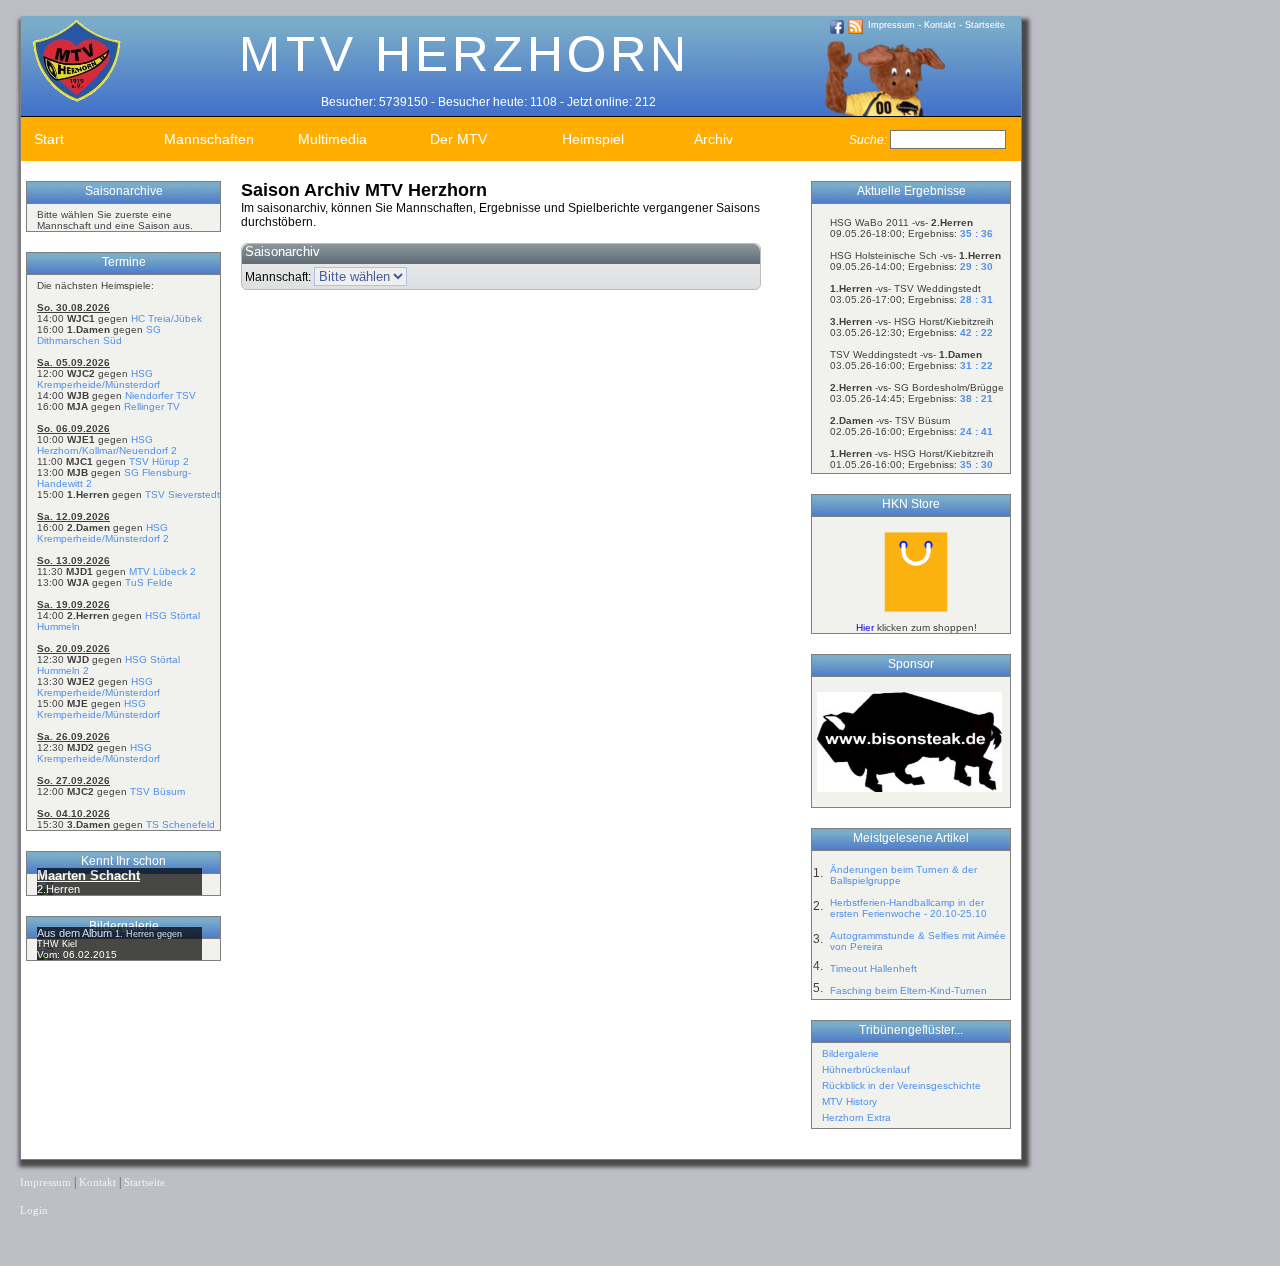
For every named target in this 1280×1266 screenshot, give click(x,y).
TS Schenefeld (180, 824)
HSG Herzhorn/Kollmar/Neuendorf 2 (107, 445)
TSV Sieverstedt (182, 494)
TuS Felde (149, 582)
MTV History (849, 1101)
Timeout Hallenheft (873, 968)
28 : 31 (976, 299)
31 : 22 (976, 365)
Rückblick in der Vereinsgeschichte (901, 1085)
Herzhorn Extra (856, 1117)
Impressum (891, 25)
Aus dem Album (76, 933)
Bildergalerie (850, 1053)
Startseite (985, 25)
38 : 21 (976, 398)
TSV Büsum (157, 791)
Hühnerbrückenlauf (866, 1069)
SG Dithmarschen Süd (99, 335)
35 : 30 (976, 464)
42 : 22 (976, 332)
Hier (865, 627)
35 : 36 (976, 233)
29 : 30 (976, 266)
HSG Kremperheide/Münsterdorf (98, 379)
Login (34, 1210)
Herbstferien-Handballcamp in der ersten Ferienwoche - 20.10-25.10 (908, 908)
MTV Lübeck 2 (162, 571)
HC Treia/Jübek (166, 318)
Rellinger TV (152, 406)
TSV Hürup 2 (159, 461)
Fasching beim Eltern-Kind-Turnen (908, 990)
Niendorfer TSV (160, 395)
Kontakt (940, 25)
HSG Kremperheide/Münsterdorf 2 (103, 533)
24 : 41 (976, 431)
